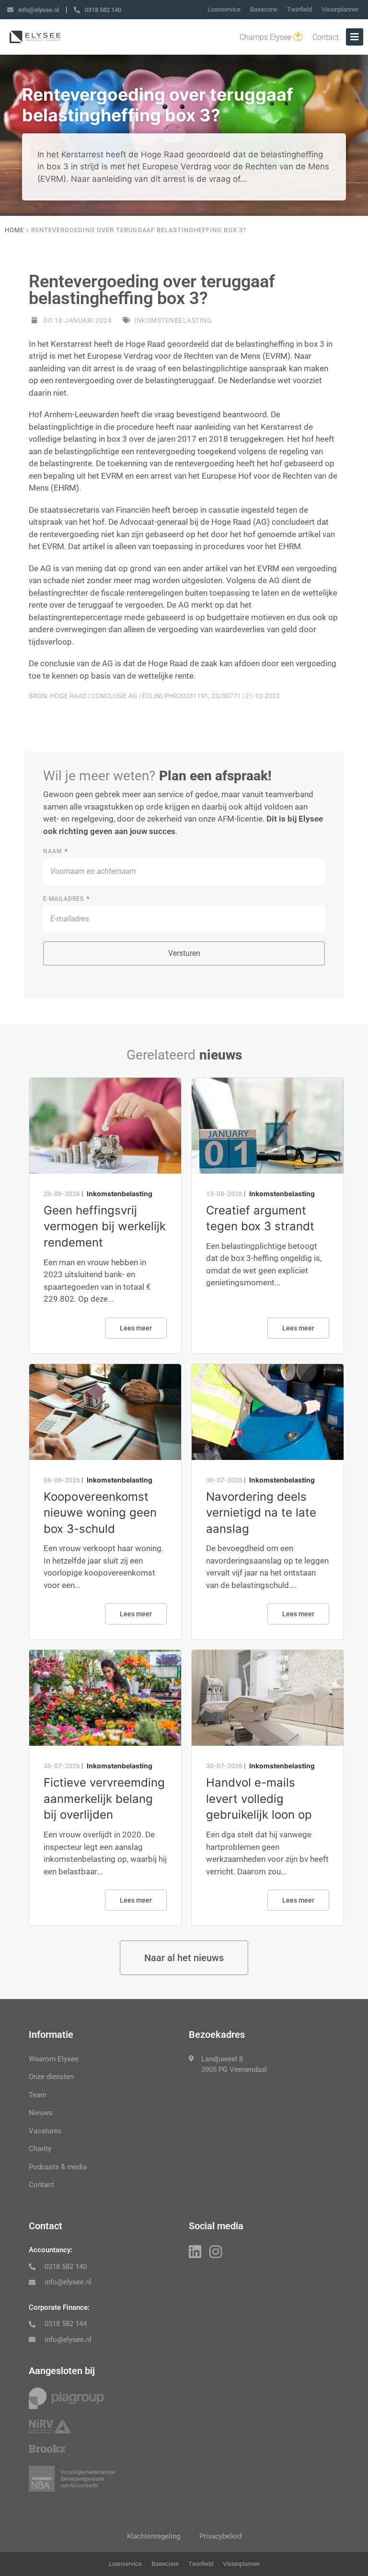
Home (14, 230)
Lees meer (136, 1328)
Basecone (264, 9)
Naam (53, 851)
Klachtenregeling (154, 2536)
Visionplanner (340, 9)
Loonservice (224, 9)
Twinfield (299, 9)
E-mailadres (64, 899)
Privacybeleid (220, 2536)
